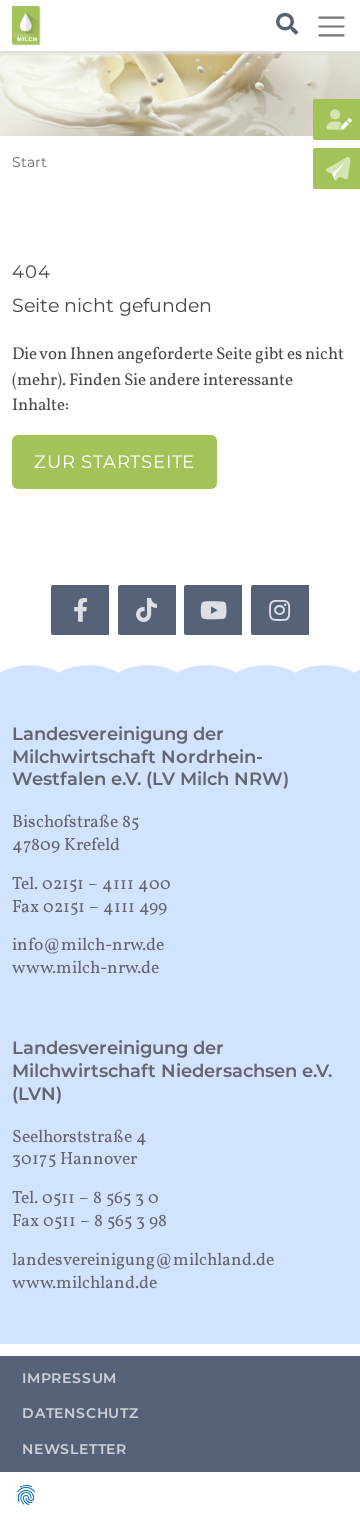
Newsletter (74, 1449)
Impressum (69, 1378)
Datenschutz (80, 1413)
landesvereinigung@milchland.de (143, 1260)
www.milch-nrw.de (85, 968)
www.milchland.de (84, 1283)
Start (29, 162)
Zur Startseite (114, 461)
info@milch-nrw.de (88, 945)
